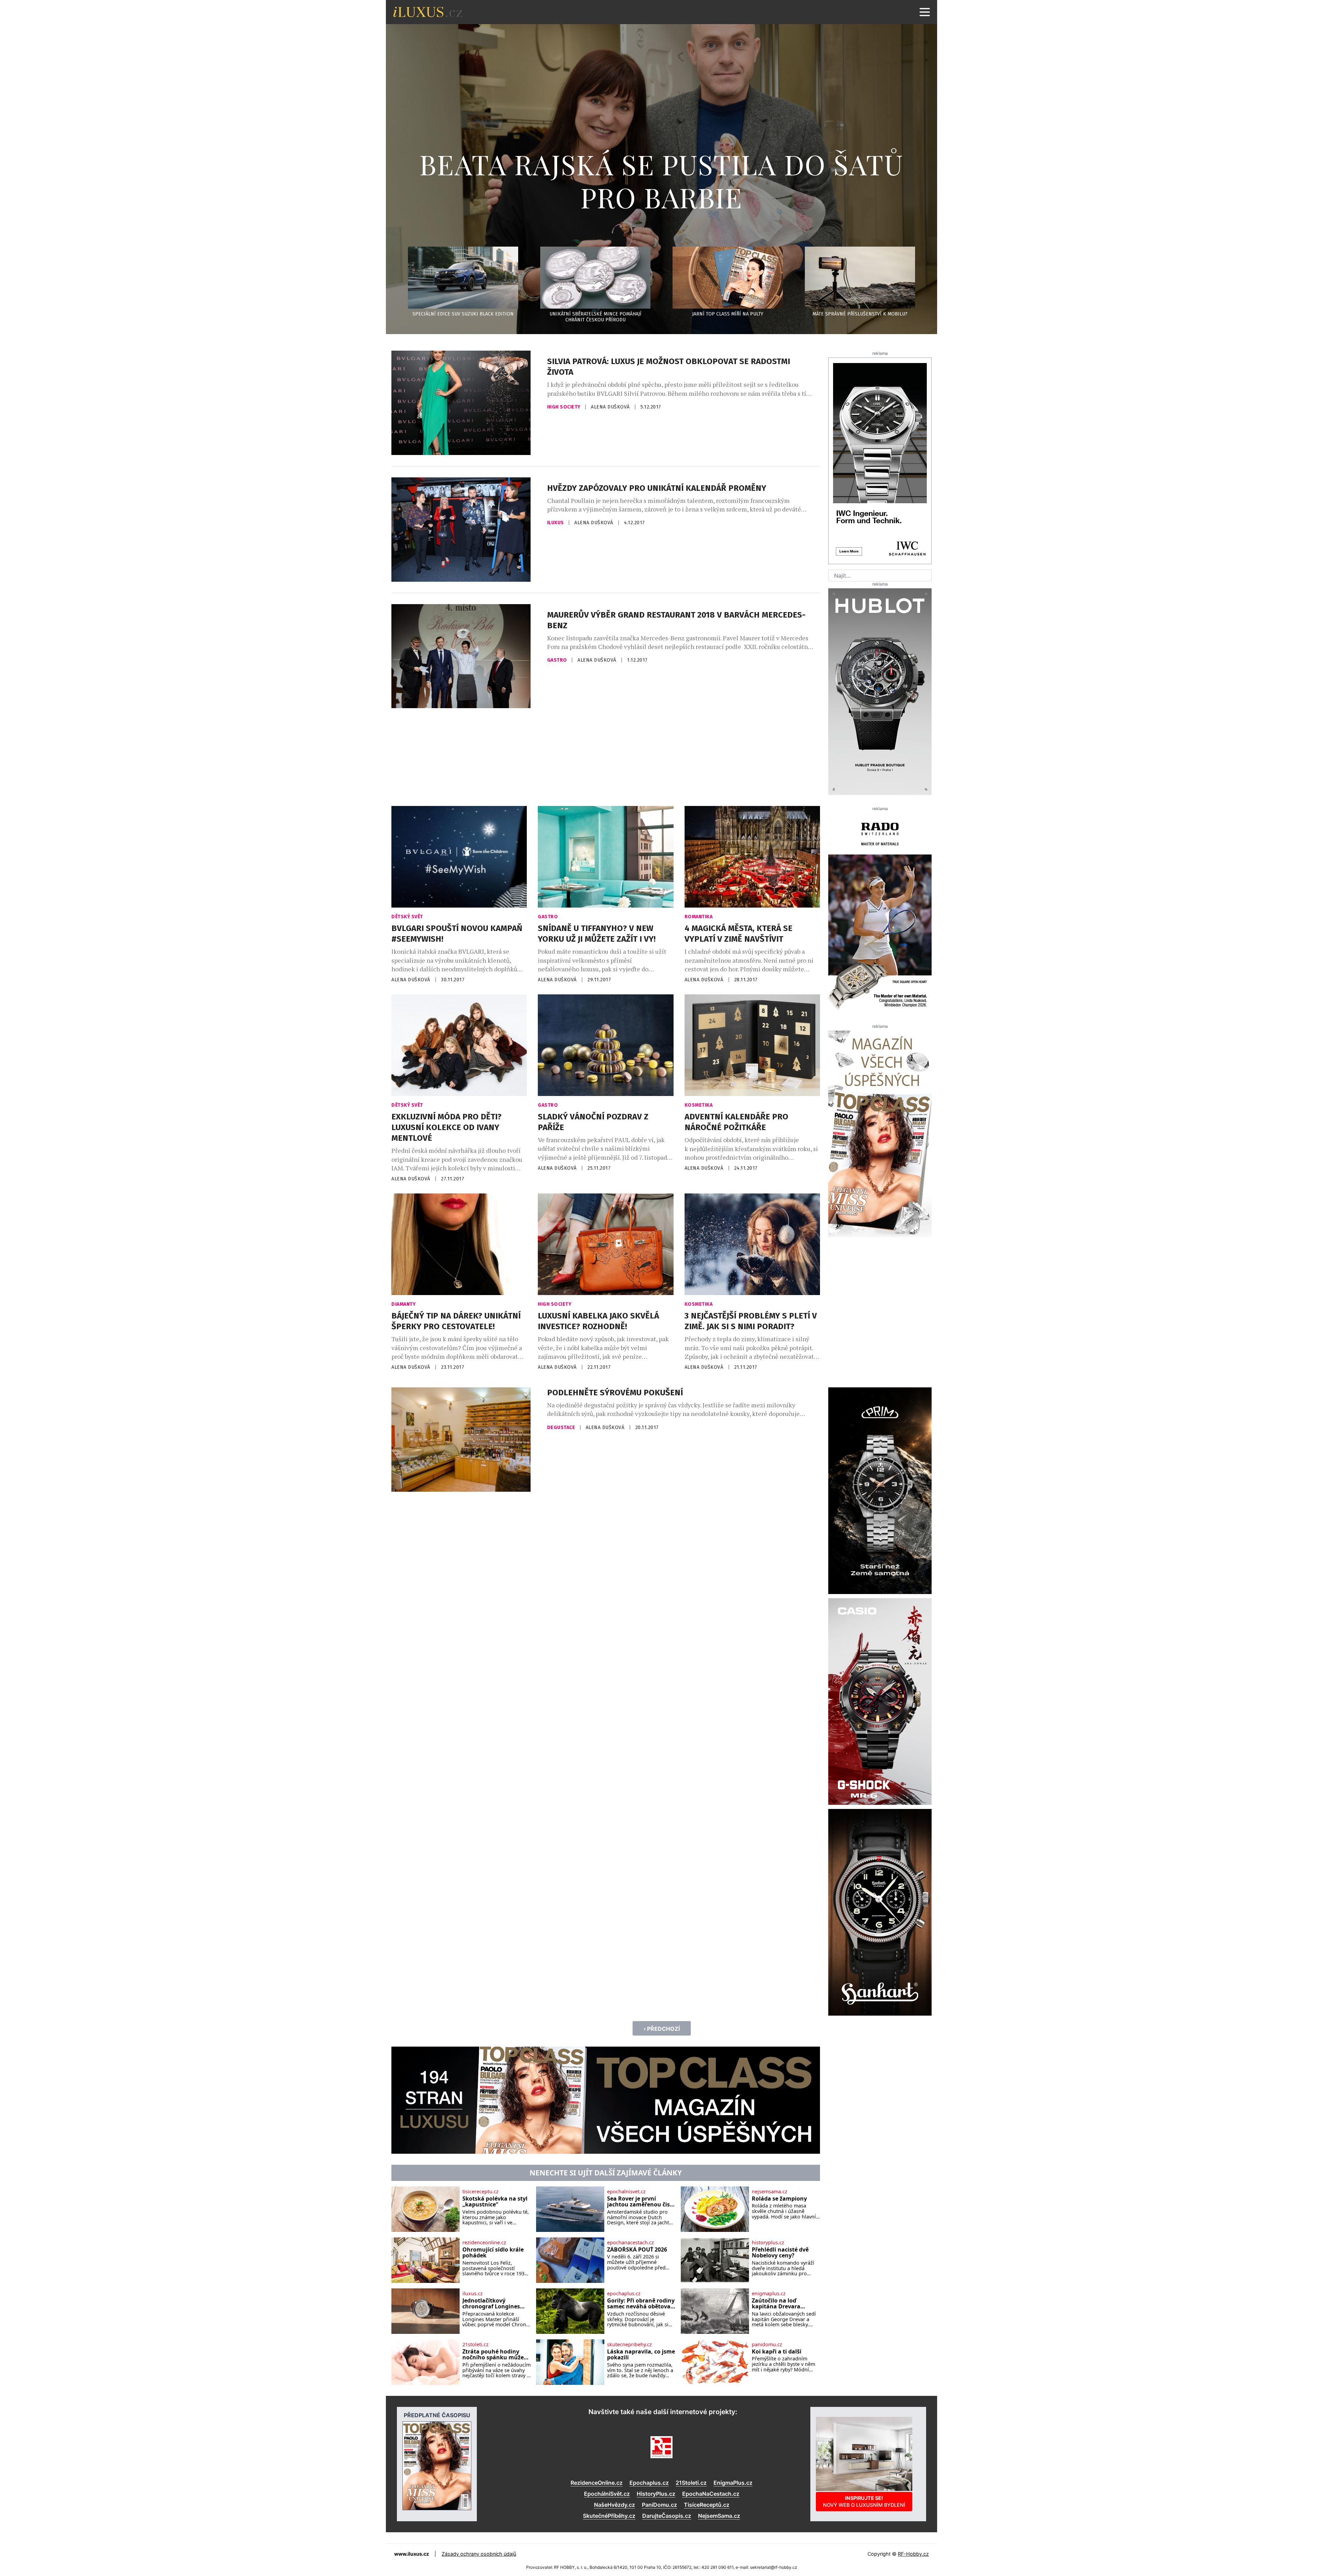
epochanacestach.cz (630, 2243)
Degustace (562, 1427)
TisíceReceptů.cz (707, 2505)
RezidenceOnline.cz (597, 2483)
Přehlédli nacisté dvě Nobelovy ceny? (780, 2253)
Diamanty (403, 1304)
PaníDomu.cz (659, 2505)
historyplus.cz (768, 2243)
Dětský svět (407, 917)
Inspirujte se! (864, 2501)
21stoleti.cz (475, 2345)
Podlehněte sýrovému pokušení (615, 1393)
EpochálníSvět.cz (607, 2494)
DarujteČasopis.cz (667, 2516)
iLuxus (556, 523)
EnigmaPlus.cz (733, 2483)
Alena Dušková (611, 407)
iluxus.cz (473, 2294)
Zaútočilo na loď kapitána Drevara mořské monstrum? (779, 2304)
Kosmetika (699, 1105)
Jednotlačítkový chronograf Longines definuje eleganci (491, 2304)
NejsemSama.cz (719, 2516)
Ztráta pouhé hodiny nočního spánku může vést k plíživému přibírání (493, 2355)
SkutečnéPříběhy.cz (609, 2516)
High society (565, 407)
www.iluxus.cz (412, 2554)
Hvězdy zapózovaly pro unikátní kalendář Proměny (657, 488)
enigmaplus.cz (769, 2294)
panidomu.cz (767, 2345)
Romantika (699, 917)
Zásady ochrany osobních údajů (479, 2554)
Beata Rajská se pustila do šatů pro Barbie (661, 180)
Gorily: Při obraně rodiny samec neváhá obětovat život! (641, 2304)
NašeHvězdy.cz (614, 2505)
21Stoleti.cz (691, 2483)
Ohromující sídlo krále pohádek (493, 2253)
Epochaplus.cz (649, 2483)
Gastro (558, 660)
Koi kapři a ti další (777, 2352)
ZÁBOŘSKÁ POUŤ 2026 (637, 2250)
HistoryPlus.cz (656, 2494)
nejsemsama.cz (770, 2192)
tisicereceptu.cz (480, 2192)
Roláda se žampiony (779, 2199)
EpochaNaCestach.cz (711, 2494)
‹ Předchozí (662, 2029)
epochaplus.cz (624, 2294)
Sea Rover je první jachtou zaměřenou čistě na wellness (641, 2202)
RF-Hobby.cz (913, 2554)
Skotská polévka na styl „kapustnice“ (495, 2202)
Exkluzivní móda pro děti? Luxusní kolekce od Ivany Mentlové (447, 1127)
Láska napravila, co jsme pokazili (641, 2355)
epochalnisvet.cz (626, 2192)
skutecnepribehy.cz (629, 2345)
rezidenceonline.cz (484, 2243)
